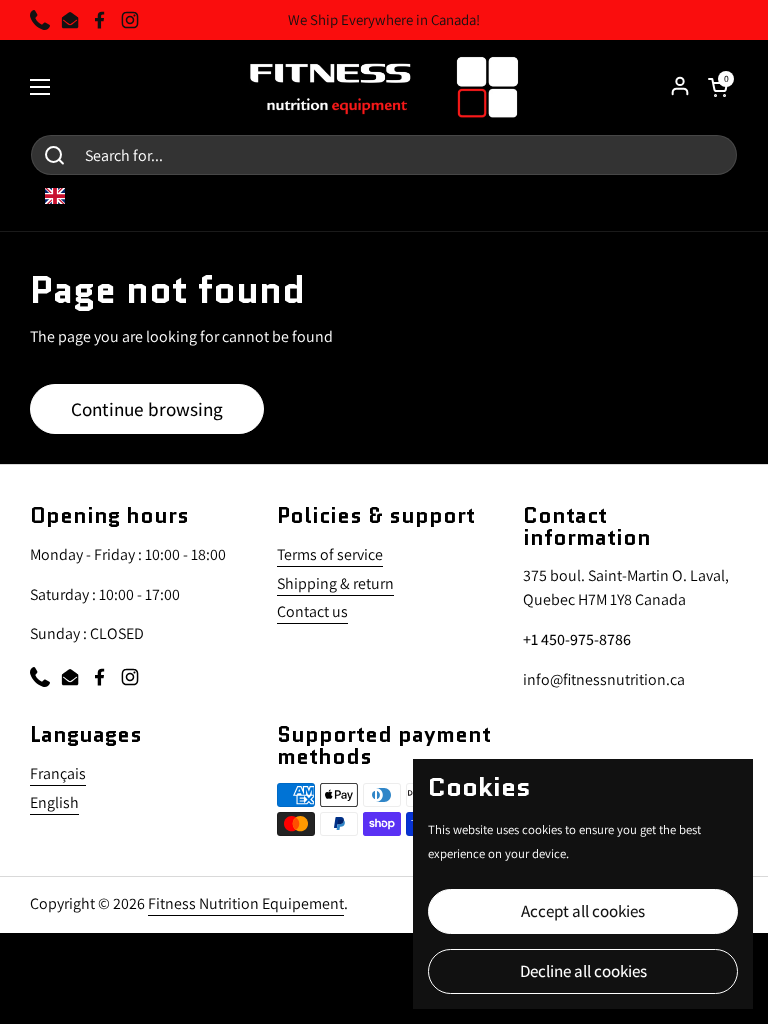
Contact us (312, 611)
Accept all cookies (583, 911)
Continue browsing (147, 408)
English (54, 802)
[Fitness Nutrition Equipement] (384, 87)
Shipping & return (335, 583)
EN (84, 196)
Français (58, 773)
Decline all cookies (583, 971)
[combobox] (69, 196)
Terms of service (330, 554)
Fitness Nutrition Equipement (246, 903)
